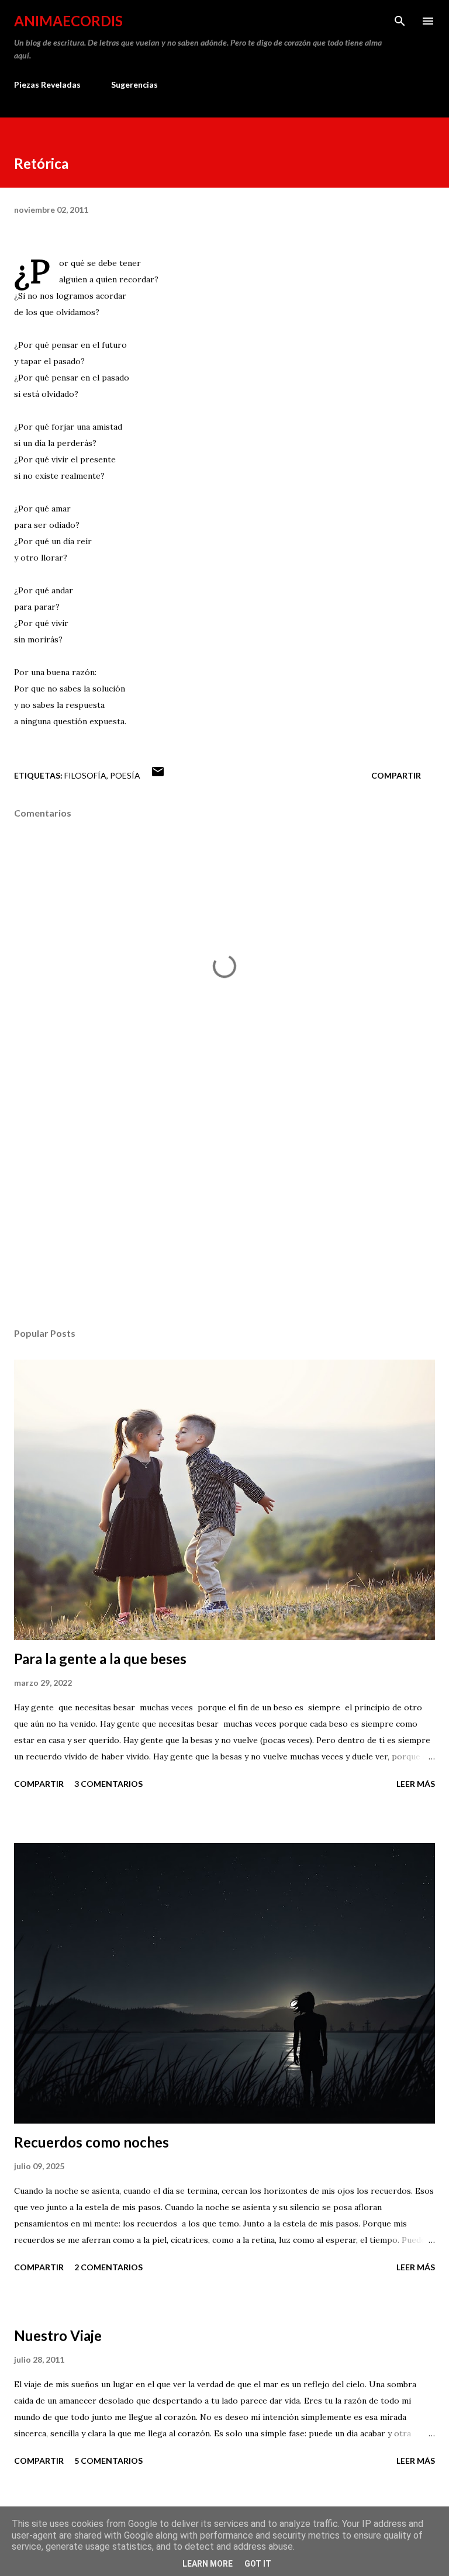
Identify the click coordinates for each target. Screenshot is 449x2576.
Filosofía (85, 775)
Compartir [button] (396, 775)
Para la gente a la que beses (100, 1659)
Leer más (416, 1784)
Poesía (125, 775)
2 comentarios (108, 2267)
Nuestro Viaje (58, 2335)
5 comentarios (108, 2461)
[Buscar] (400, 21)
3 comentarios (108, 1784)
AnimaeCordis (68, 21)
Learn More (208, 2564)
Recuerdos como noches (91, 2142)
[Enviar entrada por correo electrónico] (158, 775)
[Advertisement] (224, 1208)
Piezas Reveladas (47, 84)
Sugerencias (134, 84)
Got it (258, 2564)
